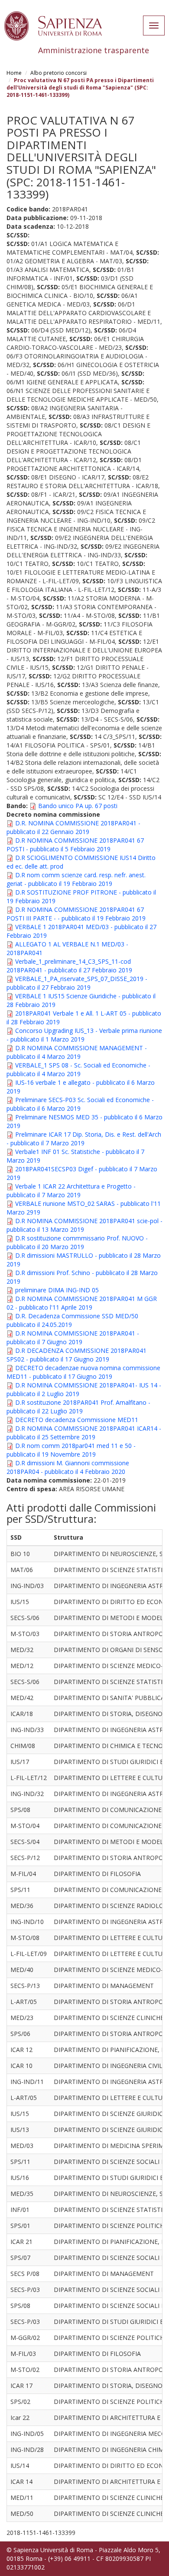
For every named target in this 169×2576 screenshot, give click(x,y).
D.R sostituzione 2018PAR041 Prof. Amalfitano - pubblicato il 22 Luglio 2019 (78, 1407)
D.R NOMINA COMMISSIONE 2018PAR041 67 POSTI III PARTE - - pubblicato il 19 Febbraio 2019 (76, 914)
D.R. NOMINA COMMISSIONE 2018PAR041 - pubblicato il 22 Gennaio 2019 (73, 827)
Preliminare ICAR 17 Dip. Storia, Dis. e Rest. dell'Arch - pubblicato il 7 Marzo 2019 (84, 1139)
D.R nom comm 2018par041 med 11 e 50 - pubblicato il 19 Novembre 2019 (71, 1450)
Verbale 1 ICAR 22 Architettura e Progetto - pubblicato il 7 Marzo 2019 (71, 1191)
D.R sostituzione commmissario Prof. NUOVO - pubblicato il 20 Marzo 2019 (77, 1242)
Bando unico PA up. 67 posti (78, 806)
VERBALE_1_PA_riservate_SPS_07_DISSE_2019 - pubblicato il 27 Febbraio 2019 (77, 983)
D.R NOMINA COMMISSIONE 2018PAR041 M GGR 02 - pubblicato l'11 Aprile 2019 (82, 1303)
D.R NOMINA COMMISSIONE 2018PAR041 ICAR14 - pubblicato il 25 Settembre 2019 (84, 1433)
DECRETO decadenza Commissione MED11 (77, 1420)
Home (14, 73)
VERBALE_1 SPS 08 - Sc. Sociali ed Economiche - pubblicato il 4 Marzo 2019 (78, 1069)
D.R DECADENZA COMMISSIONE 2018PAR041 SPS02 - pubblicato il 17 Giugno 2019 (76, 1355)
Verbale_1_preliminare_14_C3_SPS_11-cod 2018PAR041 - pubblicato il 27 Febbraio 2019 (69, 966)
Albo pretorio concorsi (58, 73)
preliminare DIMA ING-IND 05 (57, 1290)
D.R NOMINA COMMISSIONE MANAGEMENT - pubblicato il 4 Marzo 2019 (77, 1052)
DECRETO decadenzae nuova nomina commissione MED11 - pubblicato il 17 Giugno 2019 (83, 1372)
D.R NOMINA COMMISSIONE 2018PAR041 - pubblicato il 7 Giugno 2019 (73, 1338)
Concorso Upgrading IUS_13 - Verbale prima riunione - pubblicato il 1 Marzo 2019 (84, 1035)
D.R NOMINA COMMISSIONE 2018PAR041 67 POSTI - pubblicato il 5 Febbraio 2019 (75, 845)
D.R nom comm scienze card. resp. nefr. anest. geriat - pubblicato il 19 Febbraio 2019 (76, 879)
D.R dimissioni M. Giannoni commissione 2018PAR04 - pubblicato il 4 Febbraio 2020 (68, 1467)
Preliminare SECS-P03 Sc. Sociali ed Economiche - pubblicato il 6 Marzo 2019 (80, 1104)
